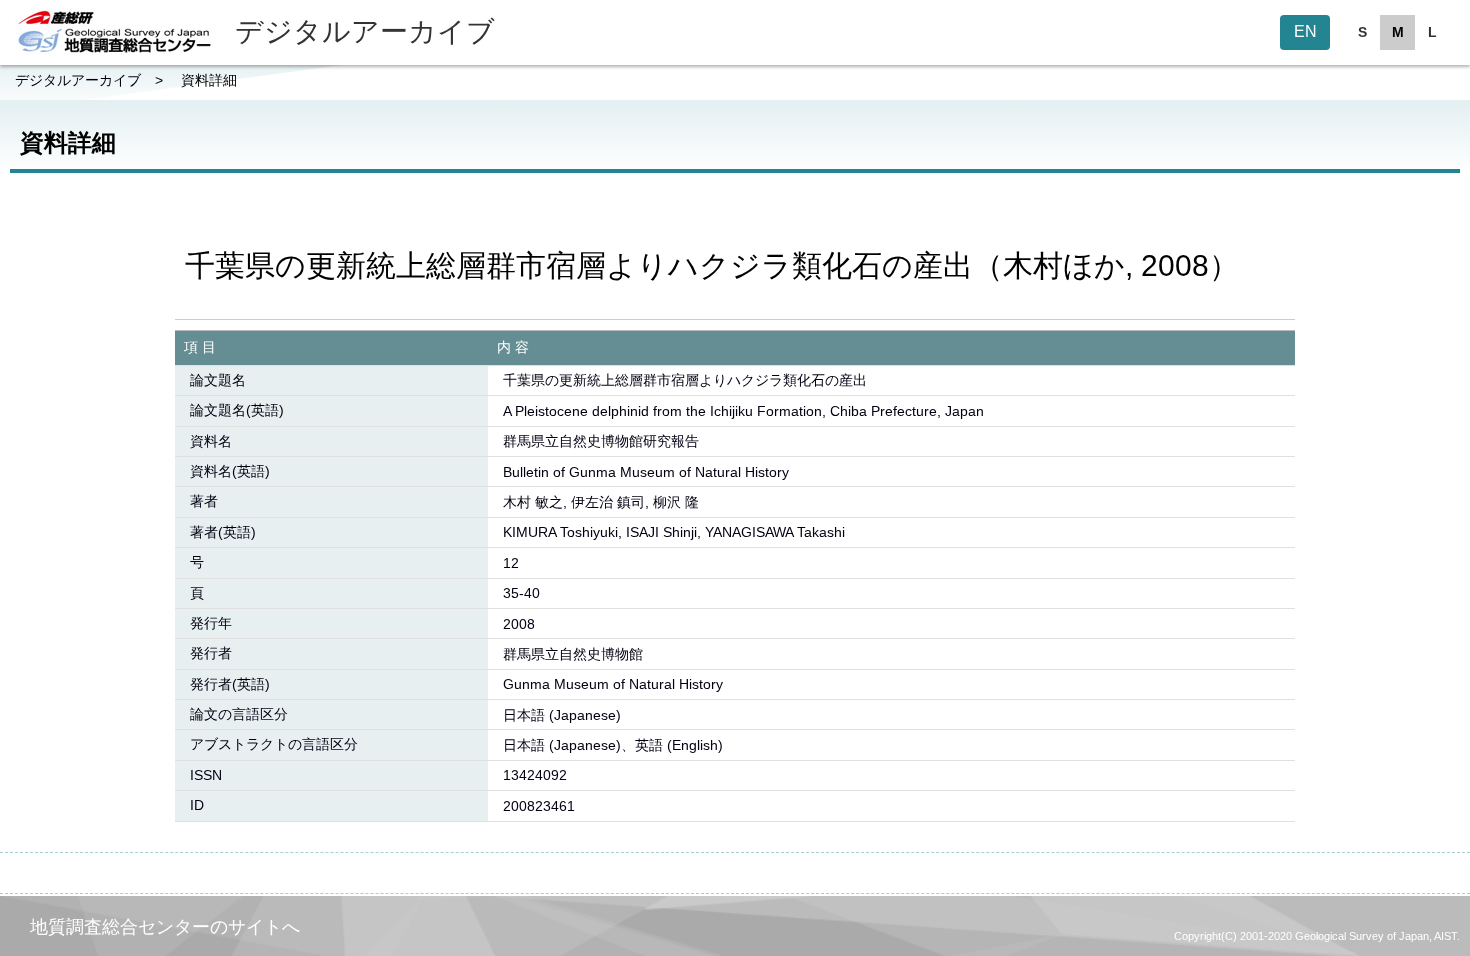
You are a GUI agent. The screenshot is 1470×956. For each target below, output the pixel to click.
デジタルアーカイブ (78, 80)
